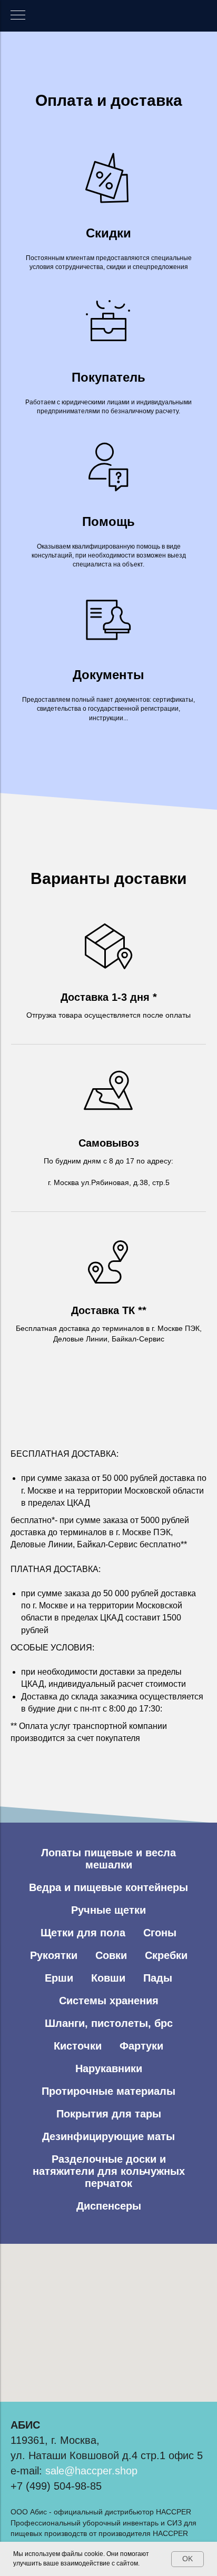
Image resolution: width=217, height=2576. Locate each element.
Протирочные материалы (108, 2091)
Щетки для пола (83, 1933)
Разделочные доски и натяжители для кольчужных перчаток (109, 2171)
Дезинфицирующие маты (108, 2136)
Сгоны (160, 1933)
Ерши (59, 1978)
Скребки (166, 1955)
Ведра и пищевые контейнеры (108, 1887)
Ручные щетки (108, 1910)
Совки (111, 1955)
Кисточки (78, 2046)
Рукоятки (54, 1955)
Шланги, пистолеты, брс (109, 2023)
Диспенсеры (109, 2206)
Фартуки (141, 2046)
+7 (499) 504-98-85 (56, 2486)
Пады (158, 1978)
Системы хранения (109, 2001)
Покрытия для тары (109, 2114)
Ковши (108, 1978)
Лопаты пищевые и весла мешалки (108, 1859)
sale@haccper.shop (91, 2471)
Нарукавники (109, 2068)
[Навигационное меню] (18, 16)
